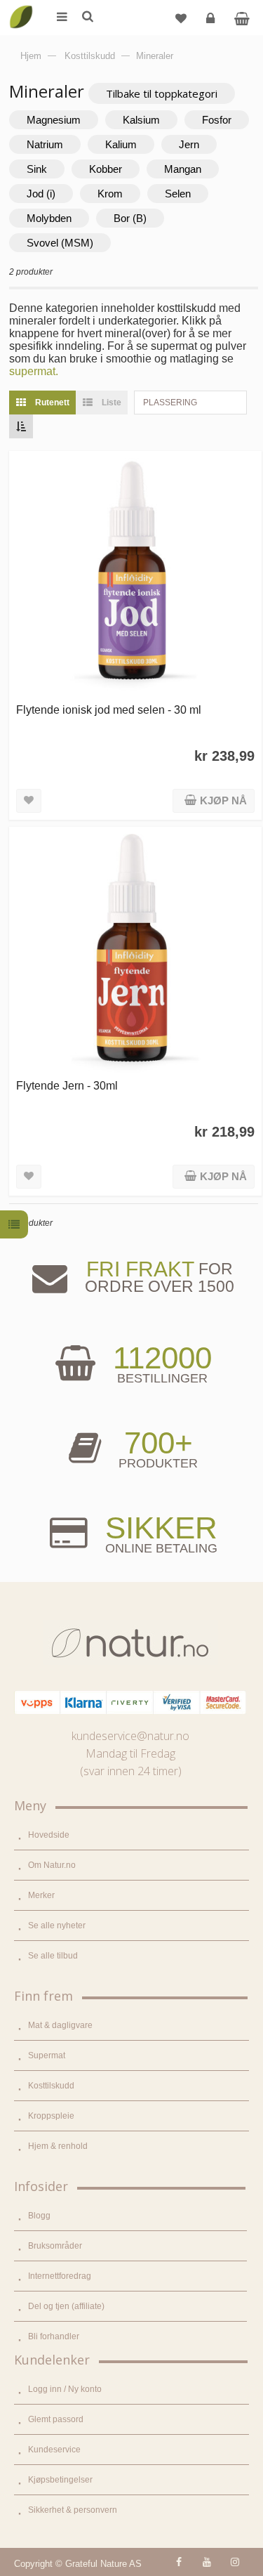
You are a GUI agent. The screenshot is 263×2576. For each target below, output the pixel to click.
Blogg (39, 2216)
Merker (41, 1895)
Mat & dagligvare (60, 2025)
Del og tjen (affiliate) (66, 2306)
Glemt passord (56, 2419)
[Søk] (87, 18)
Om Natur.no (52, 1865)
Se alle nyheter (57, 1926)
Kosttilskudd (51, 2086)
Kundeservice (54, 2450)
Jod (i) (41, 194)
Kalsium (141, 120)
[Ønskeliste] (181, 18)
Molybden (49, 218)
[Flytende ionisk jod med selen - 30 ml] (135, 577)
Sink (37, 169)
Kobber (106, 169)
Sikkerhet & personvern (73, 2510)
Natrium (45, 144)
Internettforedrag (60, 2276)
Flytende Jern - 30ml (67, 1085)
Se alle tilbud (53, 1956)
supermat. (34, 371)
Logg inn (210, 18)
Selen (178, 194)
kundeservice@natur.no (130, 1736)
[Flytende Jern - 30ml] (135, 953)
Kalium (121, 144)
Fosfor (217, 120)
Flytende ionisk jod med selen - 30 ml (109, 710)
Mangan (183, 169)
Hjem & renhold (58, 2146)
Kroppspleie (51, 2116)
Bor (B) (130, 218)
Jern (189, 144)
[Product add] (242, 18)
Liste (110, 403)
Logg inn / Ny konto (65, 2389)
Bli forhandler (54, 2336)
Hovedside (49, 1835)
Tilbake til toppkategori (162, 93)
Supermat (47, 2055)
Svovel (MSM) (60, 243)
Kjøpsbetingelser (60, 2480)
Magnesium (54, 120)
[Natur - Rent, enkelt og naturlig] (21, 7)
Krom (110, 194)
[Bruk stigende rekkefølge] (21, 426)
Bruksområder (55, 2246)
